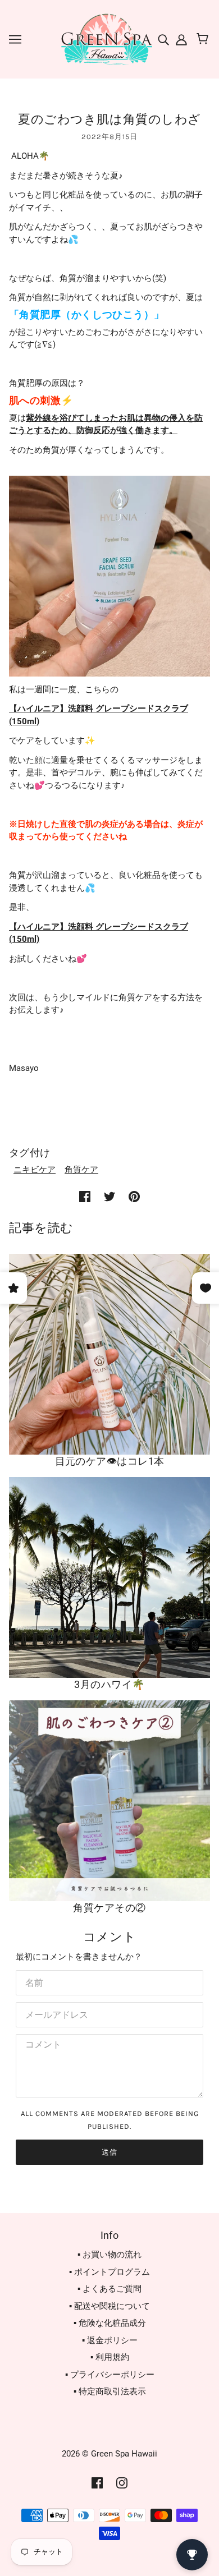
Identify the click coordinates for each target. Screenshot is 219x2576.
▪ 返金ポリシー (110, 2340)
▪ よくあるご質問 (109, 2289)
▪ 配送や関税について (109, 2306)
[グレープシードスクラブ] (109, 576)
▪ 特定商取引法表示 (110, 2391)
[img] (165, 39)
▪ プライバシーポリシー (110, 2375)
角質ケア (81, 1170)
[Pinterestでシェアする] (134, 1196)
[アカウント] (180, 39)
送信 (109, 2152)
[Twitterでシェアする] (109, 1196)
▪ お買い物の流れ (109, 2255)
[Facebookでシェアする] (85, 1196)
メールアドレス (52, 2013)
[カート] (204, 39)
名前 (33, 1981)
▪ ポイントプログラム (109, 2272)
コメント (40, 2045)
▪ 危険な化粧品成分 (110, 2323)
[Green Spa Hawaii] (106, 39)
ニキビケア (35, 1170)
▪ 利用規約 (110, 2357)
